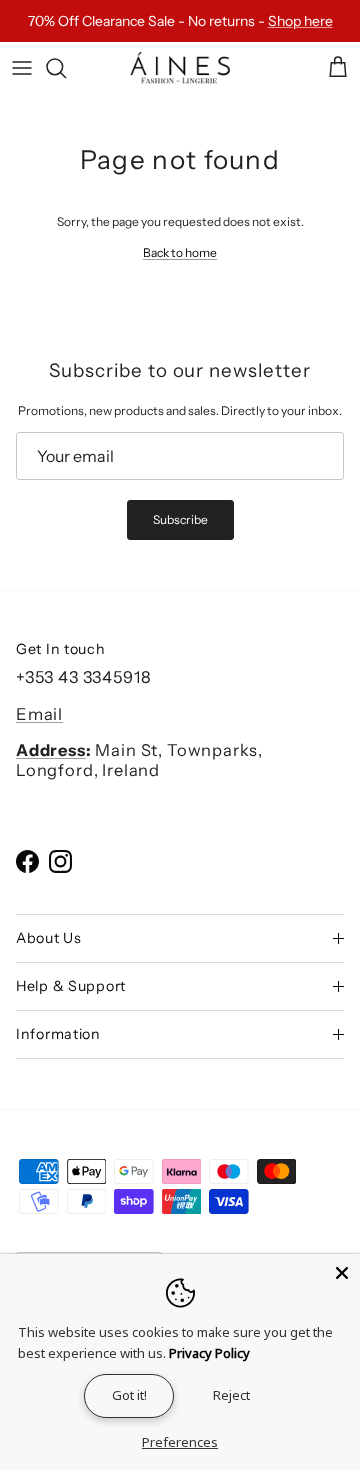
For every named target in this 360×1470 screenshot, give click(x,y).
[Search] (66, 68)
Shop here (300, 21)
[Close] (342, 1272)
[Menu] (22, 68)
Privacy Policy (209, 1353)
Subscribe (180, 519)
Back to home (180, 252)
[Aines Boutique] (180, 68)
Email (39, 714)
